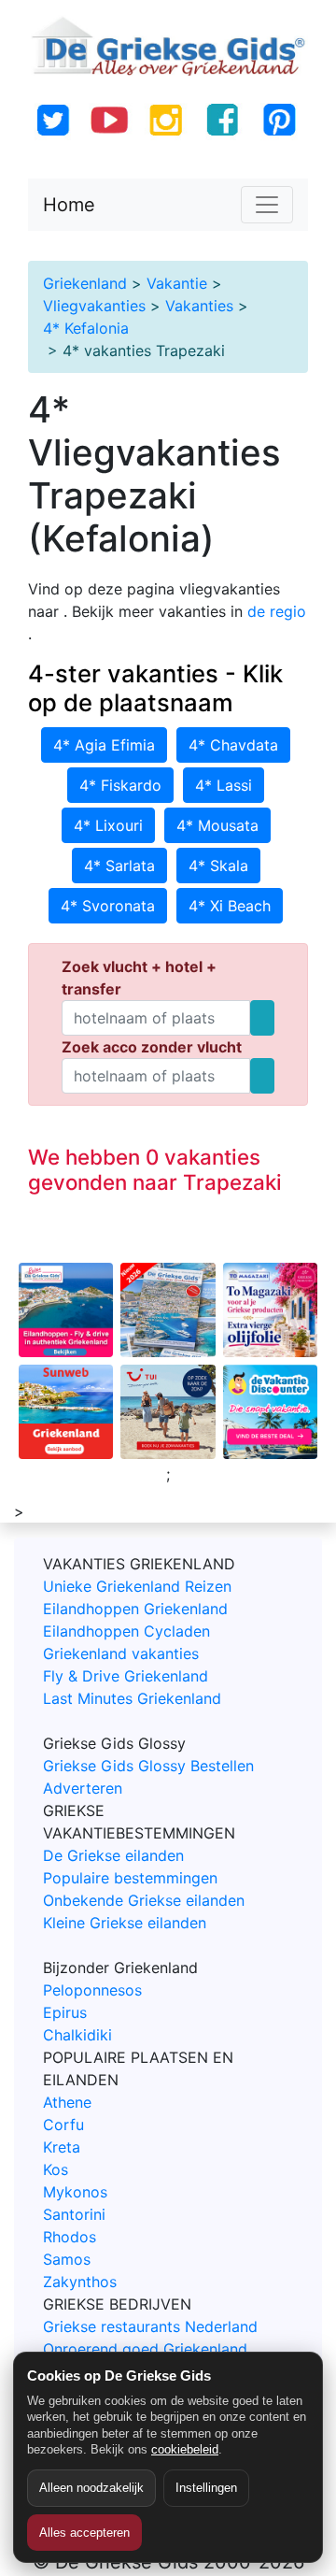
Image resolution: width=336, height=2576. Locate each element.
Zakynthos (80, 2282)
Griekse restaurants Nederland (150, 2326)
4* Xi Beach (230, 906)
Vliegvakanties (94, 306)
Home (69, 205)
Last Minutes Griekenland (132, 1698)
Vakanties (199, 306)
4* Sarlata (119, 866)
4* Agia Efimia (104, 745)
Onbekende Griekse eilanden (144, 1900)
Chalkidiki (77, 2035)
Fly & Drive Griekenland (126, 1676)
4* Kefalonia (86, 328)
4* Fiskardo (120, 785)
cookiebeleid (185, 2449)
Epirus (65, 2012)
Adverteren (83, 1788)
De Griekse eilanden (113, 1855)
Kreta (62, 2147)
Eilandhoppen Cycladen (126, 1631)
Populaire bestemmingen (130, 1878)
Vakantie (177, 283)
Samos (67, 2259)
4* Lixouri (108, 825)
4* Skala (218, 866)
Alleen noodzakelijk (91, 2488)
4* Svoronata (108, 906)
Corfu (63, 2125)
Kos (56, 2169)
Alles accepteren (84, 2533)
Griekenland (85, 283)
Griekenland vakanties (121, 1653)
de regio (277, 611)
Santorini (74, 2214)
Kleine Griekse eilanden (125, 1923)
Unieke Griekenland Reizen (137, 1586)
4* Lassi (224, 785)
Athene (67, 2102)
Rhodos (70, 2237)
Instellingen (206, 2488)
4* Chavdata (233, 745)
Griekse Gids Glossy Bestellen (148, 1766)
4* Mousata (217, 825)
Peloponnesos (92, 1990)
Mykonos (75, 2192)
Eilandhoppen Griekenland (135, 1609)
